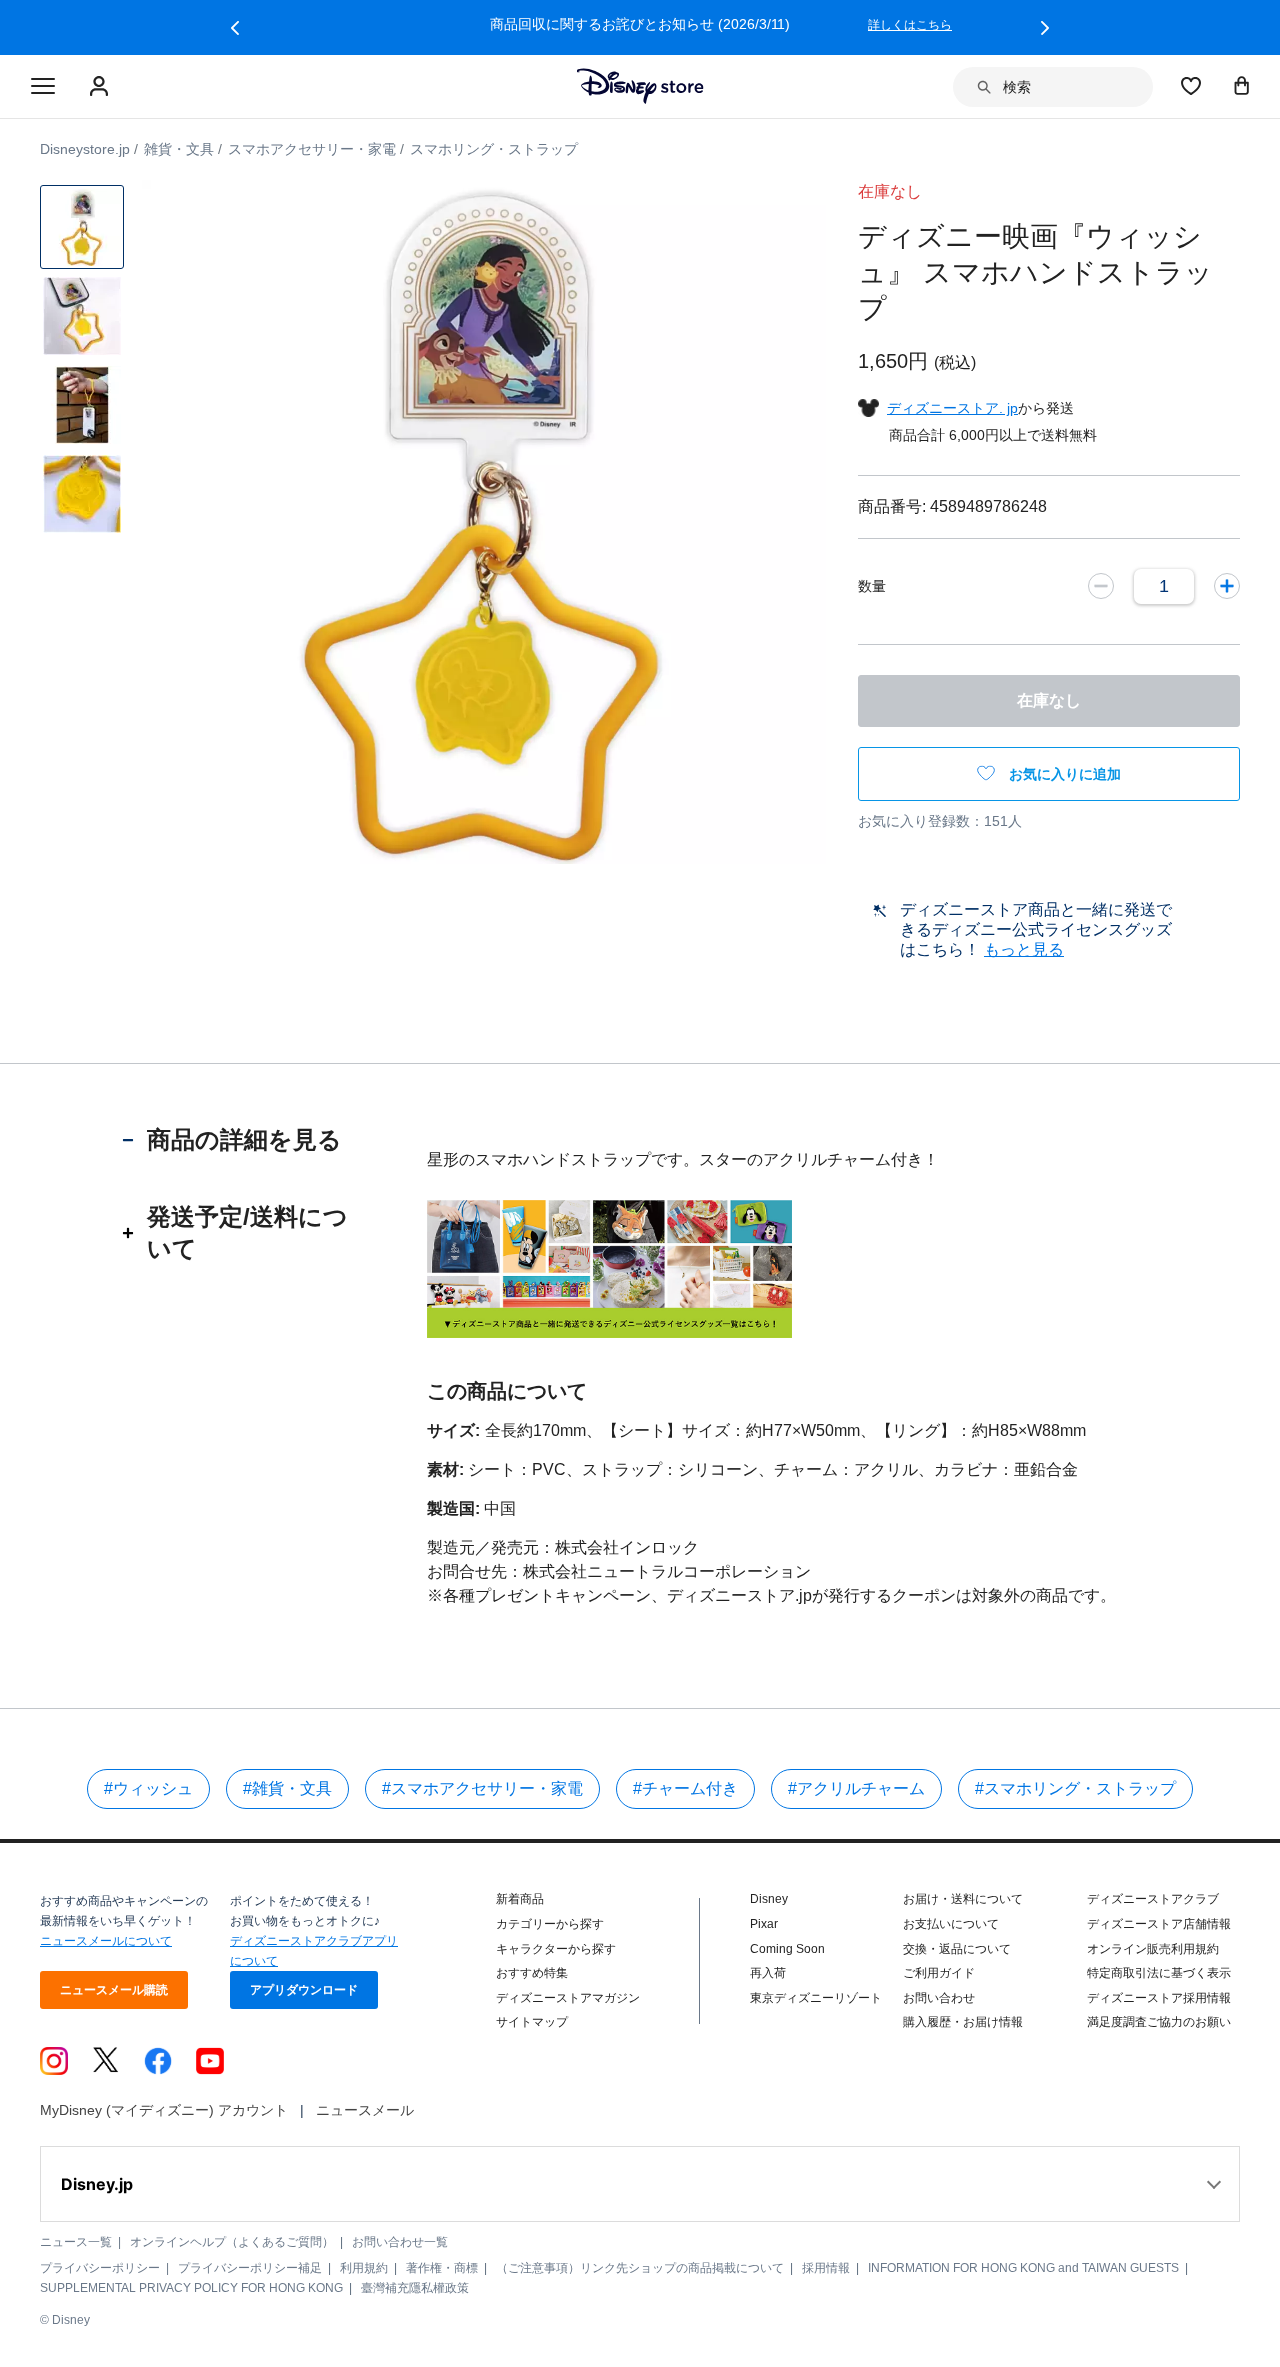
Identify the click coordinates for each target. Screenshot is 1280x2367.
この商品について (507, 1391)
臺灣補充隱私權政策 (415, 2288)
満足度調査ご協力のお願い (1159, 2022)
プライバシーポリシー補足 (250, 2268)
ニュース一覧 (76, 2242)
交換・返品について (957, 1949)
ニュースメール (365, 2110)
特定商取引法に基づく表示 (1159, 1973)
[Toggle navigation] (43, 87)
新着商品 (520, 1899)
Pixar (764, 1924)
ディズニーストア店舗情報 (1159, 1924)
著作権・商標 (442, 2268)
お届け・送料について (963, 1899)
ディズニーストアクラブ (1153, 1899)
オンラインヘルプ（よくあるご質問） (232, 2242)
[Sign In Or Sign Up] (101, 87)
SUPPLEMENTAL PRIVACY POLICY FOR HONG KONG (191, 2288)
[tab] (244, 1140)
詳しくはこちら (910, 25)
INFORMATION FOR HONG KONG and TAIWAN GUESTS (1023, 2268)
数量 (872, 586)
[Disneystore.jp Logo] (640, 86)
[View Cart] (1242, 85)
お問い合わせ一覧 (400, 2242)
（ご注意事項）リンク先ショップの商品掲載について (640, 2268)
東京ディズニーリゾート (816, 1998)
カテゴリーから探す (550, 1924)
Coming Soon (787, 1949)
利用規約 (364, 2268)
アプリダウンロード (304, 1990)
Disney (769, 1899)
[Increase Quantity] (1227, 586)
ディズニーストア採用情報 (1159, 1998)
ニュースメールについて (106, 1941)
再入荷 (768, 1973)
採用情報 (826, 2268)
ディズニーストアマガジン (568, 1998)
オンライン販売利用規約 (1153, 1949)
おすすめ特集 (532, 1973)
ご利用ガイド (939, 1973)
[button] (235, 28)
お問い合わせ (939, 1998)
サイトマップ (532, 2022)
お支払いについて (951, 1924)
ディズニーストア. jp (952, 408)
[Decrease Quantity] (1101, 586)
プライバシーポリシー (100, 2268)
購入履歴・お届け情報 (963, 2022)
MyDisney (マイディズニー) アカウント (164, 2110)
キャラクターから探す (556, 1949)
